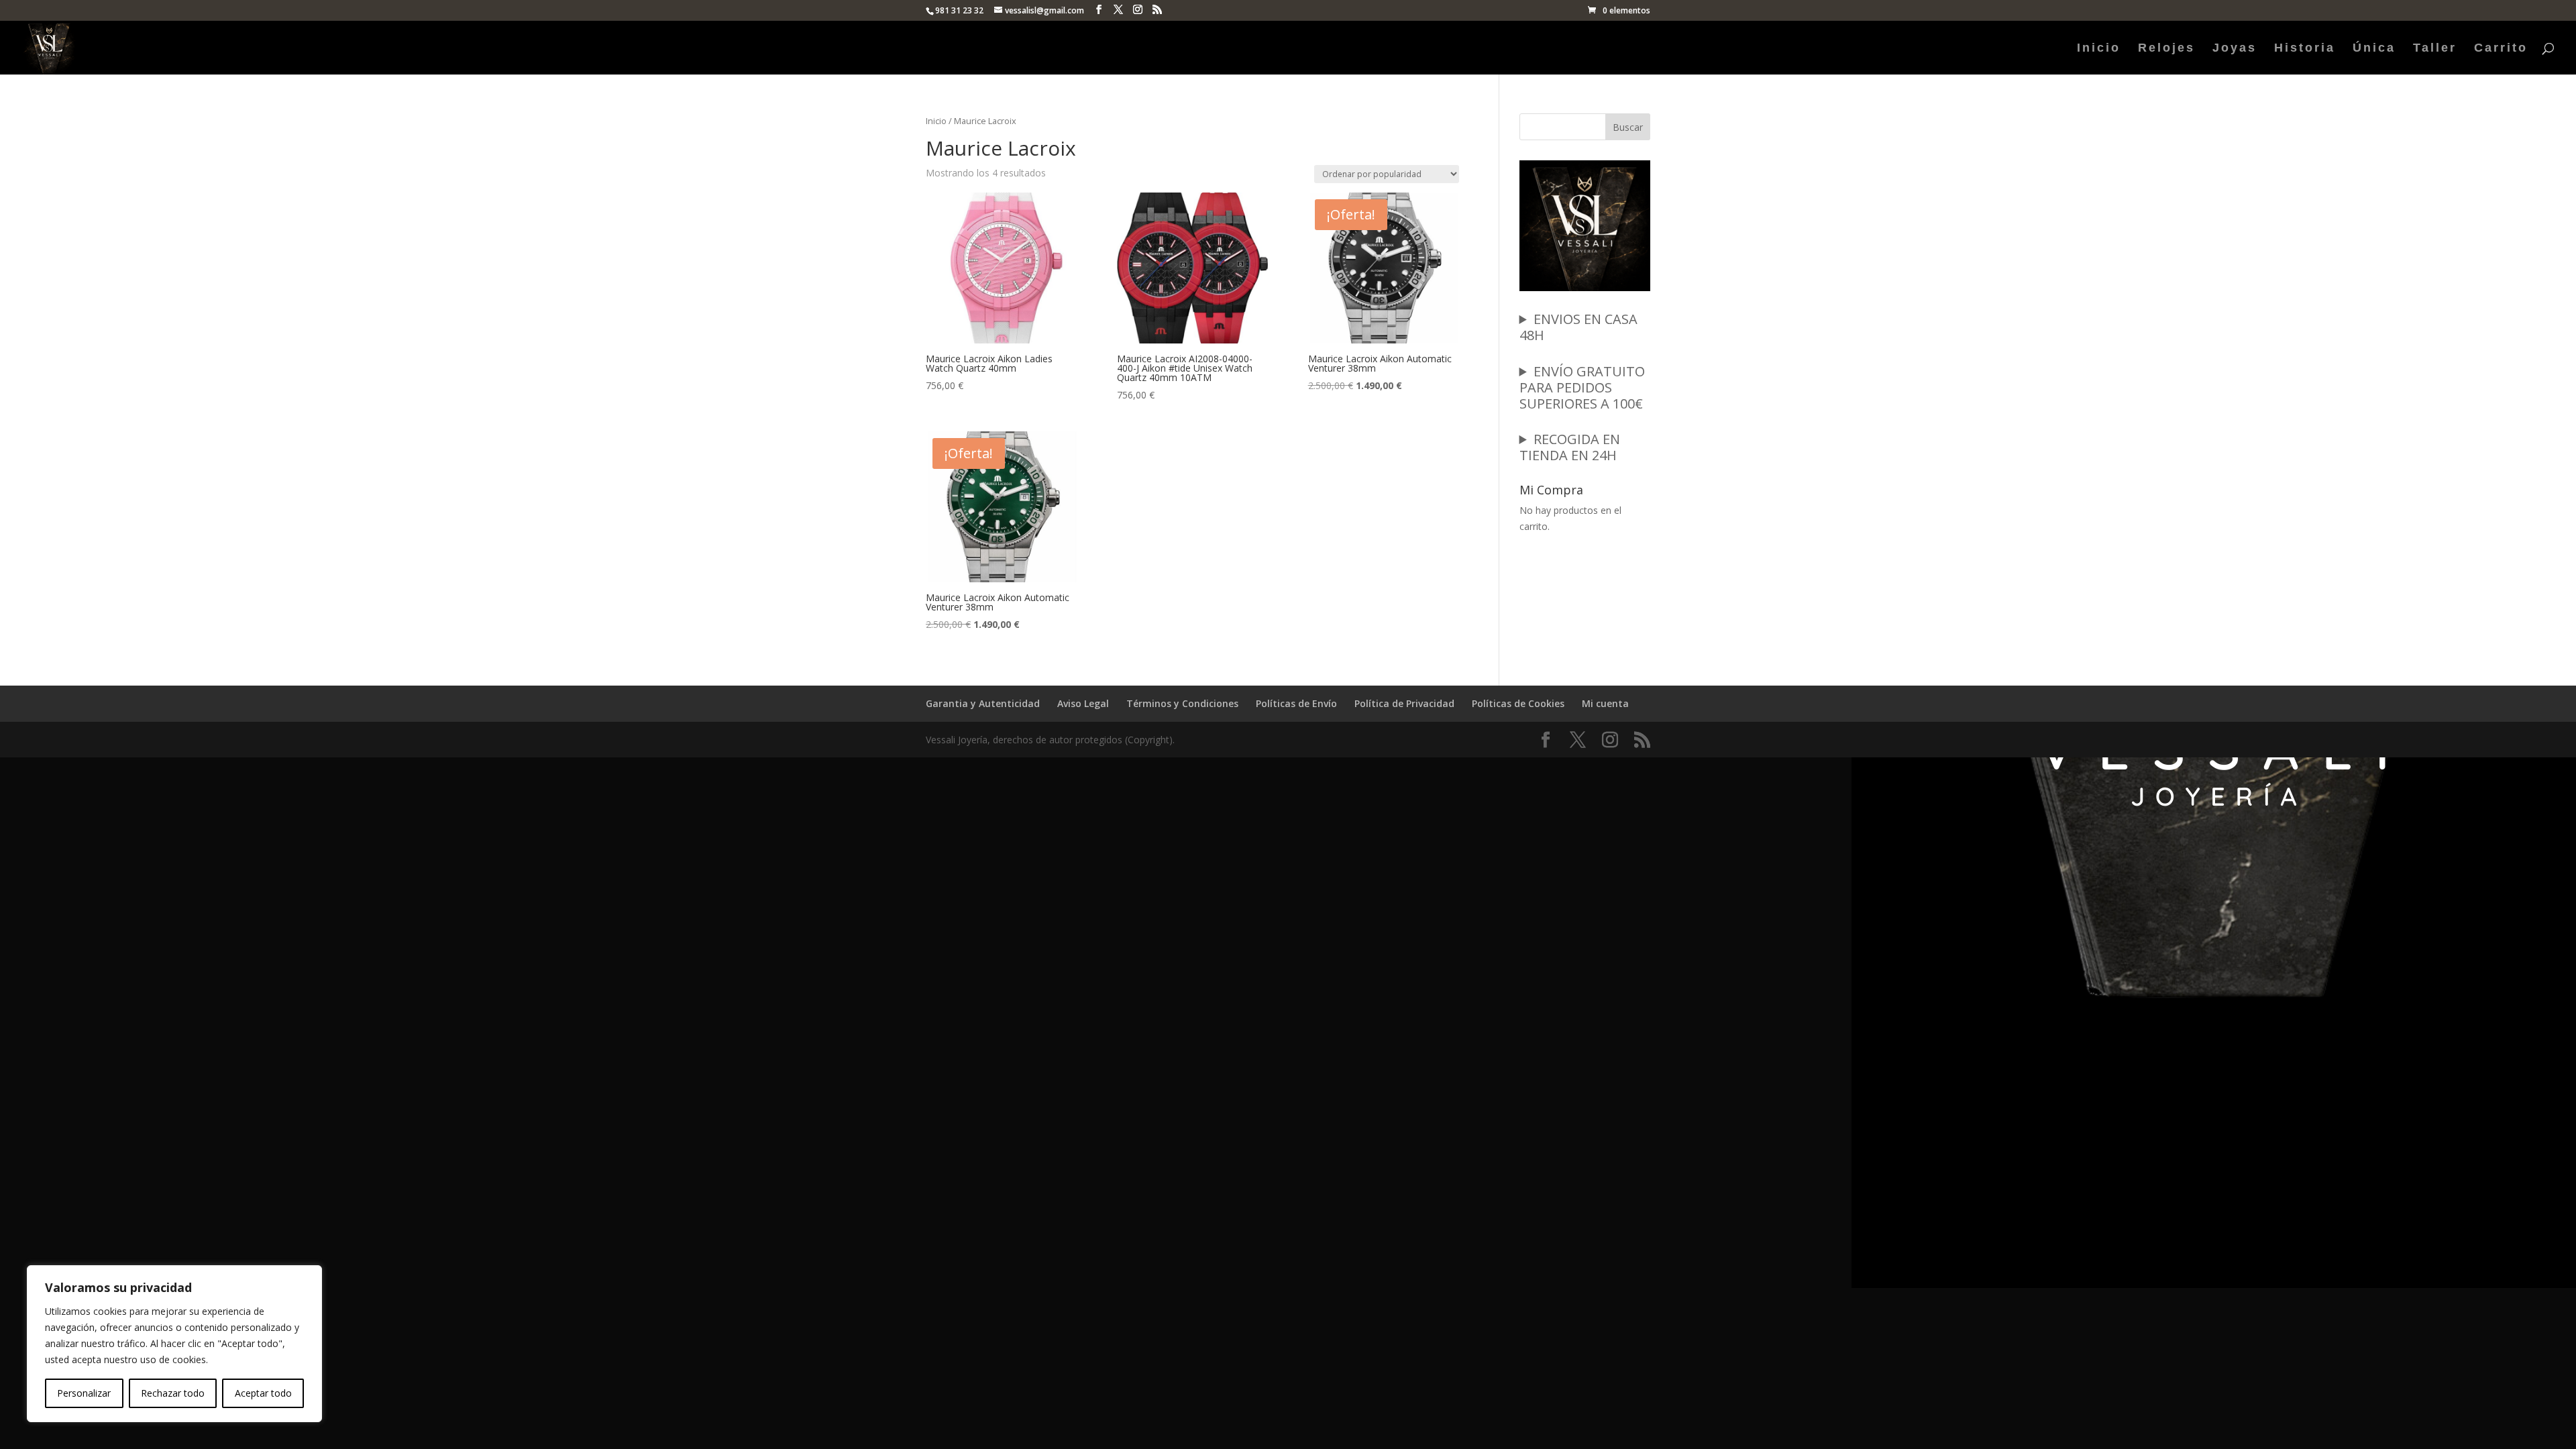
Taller (2435, 49)
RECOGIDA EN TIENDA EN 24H (1570, 447)
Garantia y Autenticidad (983, 703)
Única (2374, 49)
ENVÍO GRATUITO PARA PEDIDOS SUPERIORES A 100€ (1582, 387)
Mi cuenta (1605, 703)
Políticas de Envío (1296, 703)
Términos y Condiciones (1182, 703)
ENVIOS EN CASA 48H (1578, 327)
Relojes (2166, 49)
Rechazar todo (173, 1393)
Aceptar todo (263, 1393)
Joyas (2235, 49)
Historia (2305, 49)
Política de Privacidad (1404, 703)
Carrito (2501, 49)
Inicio (2099, 49)
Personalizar (84, 1393)
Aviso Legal (1083, 703)
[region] (174, 1344)
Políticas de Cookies (1518, 703)
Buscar (1628, 127)
